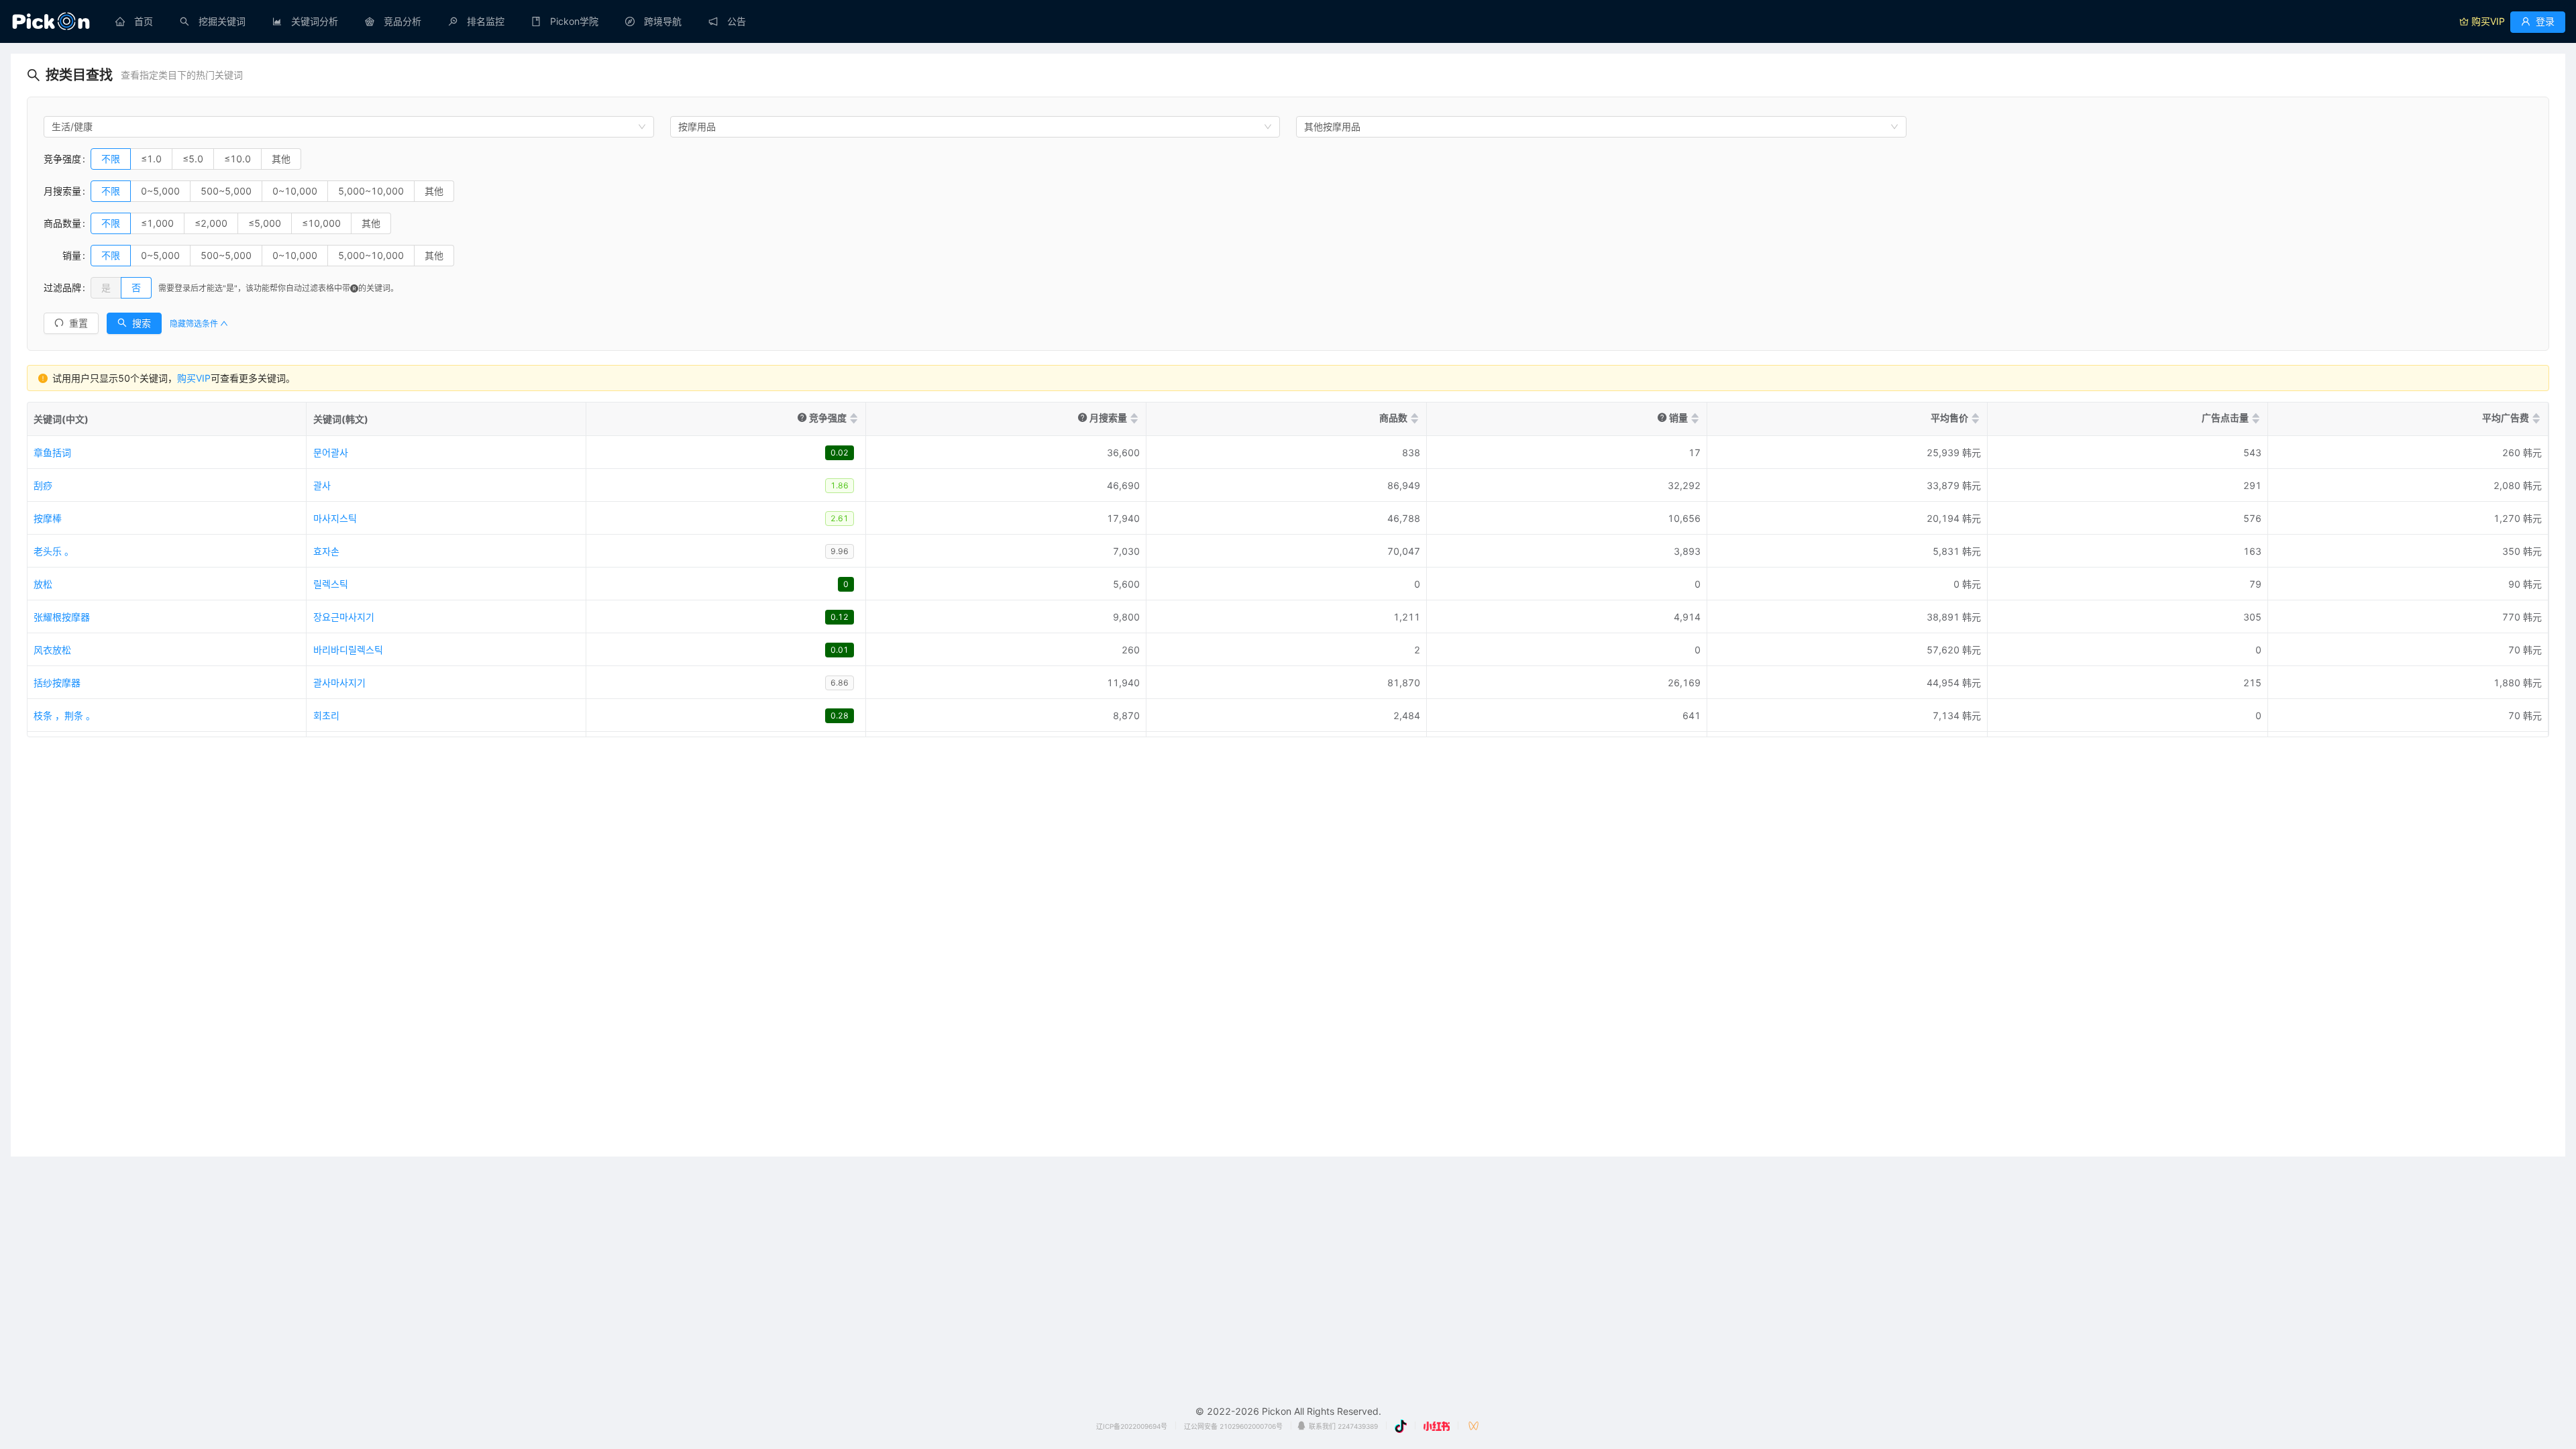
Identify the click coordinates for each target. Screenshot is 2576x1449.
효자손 (326, 551)
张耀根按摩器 (62, 617)
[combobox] (349, 127)
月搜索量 (62, 191)
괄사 (322, 485)
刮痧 (43, 485)
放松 (43, 584)
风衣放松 (52, 650)
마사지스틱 (335, 518)
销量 (62, 255)
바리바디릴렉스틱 (348, 650)
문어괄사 (331, 452)
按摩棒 (48, 518)
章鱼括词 (52, 452)
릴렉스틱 (331, 584)
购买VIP (194, 378)
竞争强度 (62, 159)
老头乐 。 (54, 551)
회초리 (326, 715)
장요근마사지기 (344, 617)
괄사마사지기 (339, 683)
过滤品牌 (62, 287)
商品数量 (62, 223)
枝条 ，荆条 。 (64, 715)
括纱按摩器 (57, 683)
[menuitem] (134, 21)
